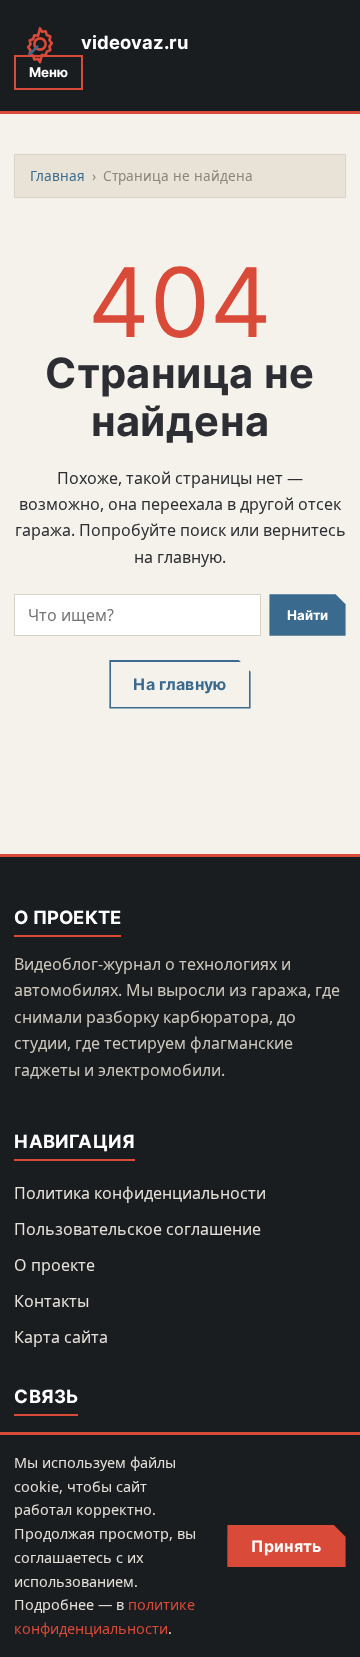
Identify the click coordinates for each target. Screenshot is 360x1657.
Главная (57, 175)
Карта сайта (61, 1337)
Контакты (51, 1301)
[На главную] (40, 44)
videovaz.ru (134, 42)
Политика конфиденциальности (140, 1193)
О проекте (54, 1265)
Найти (307, 615)
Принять (286, 1546)
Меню (48, 72)
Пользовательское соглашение (137, 1229)
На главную (179, 684)
